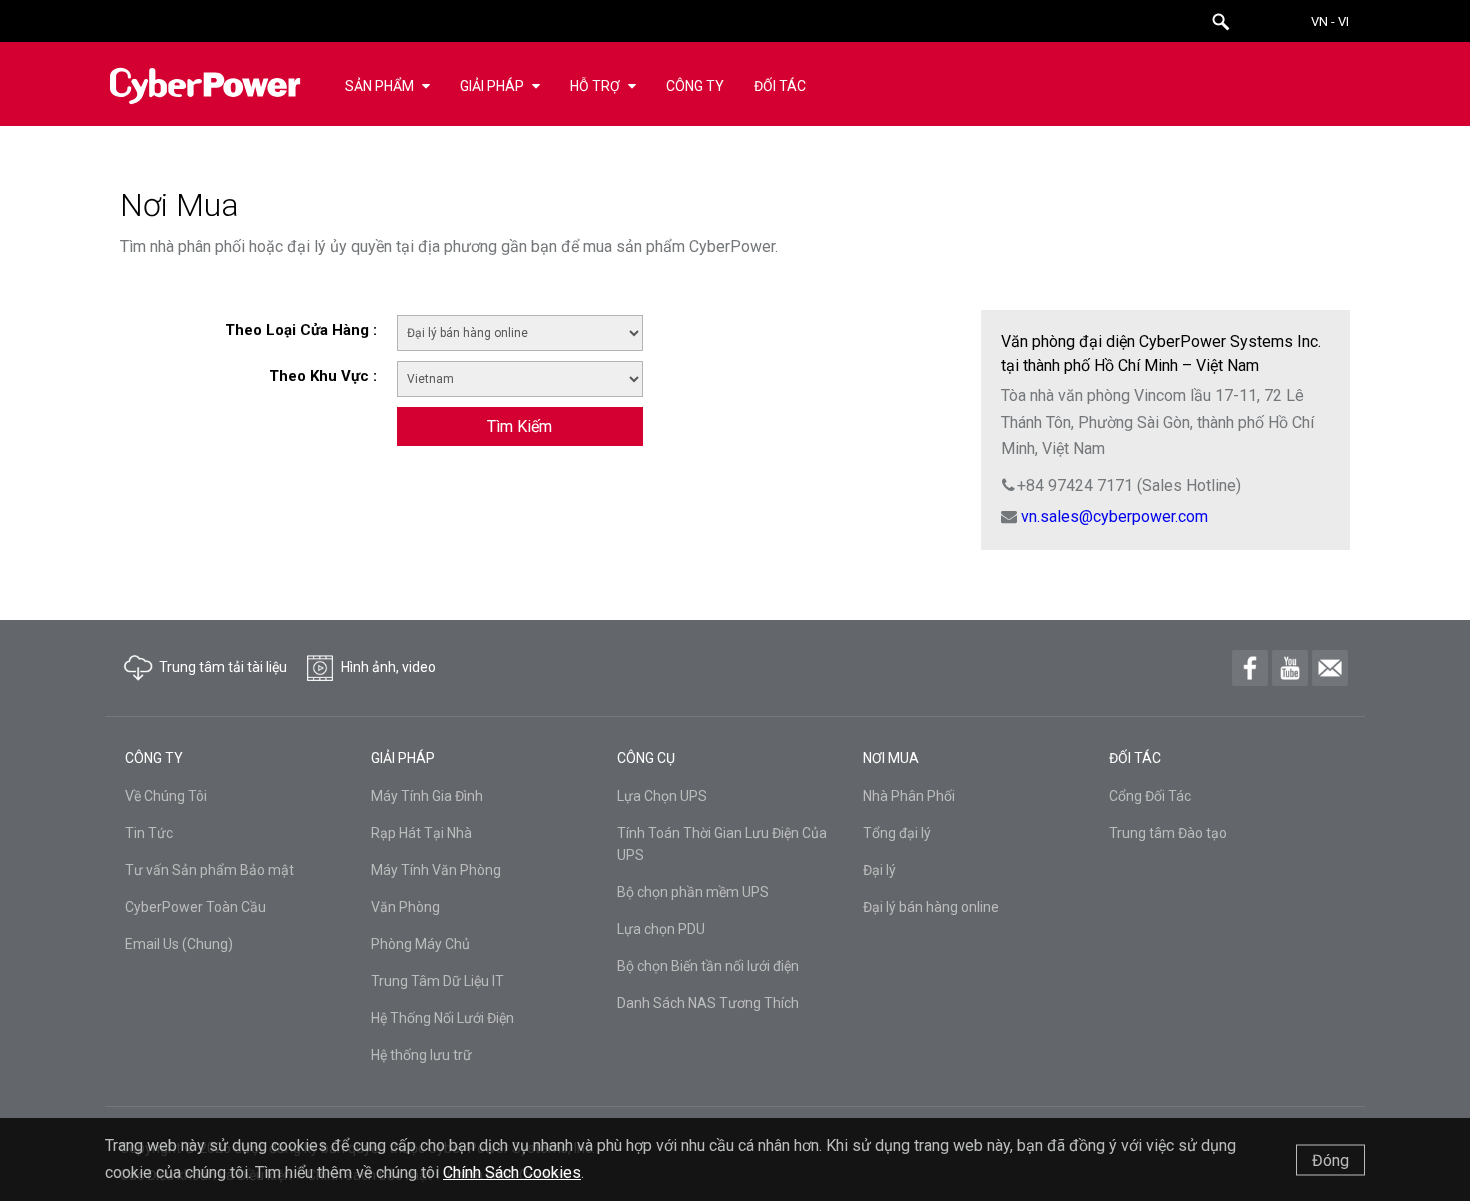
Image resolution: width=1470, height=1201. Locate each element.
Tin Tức (149, 833)
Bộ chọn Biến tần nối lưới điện (708, 966)
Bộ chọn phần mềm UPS (693, 892)
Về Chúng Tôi (166, 796)
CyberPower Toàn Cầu (195, 907)
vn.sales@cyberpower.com (1114, 516)
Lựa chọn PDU (661, 929)
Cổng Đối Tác (1150, 796)
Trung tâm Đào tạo (1168, 833)
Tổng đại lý (897, 833)
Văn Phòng (405, 907)
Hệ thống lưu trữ (421, 1055)
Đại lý (879, 870)
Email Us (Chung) (179, 944)
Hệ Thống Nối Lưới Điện (442, 1018)
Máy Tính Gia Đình (427, 796)
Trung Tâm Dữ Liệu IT (437, 981)
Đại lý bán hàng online (931, 907)
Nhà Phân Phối (909, 796)
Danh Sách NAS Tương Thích (708, 1003)
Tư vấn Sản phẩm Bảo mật (209, 870)
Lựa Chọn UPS (662, 796)
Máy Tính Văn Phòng (436, 870)
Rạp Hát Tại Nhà (421, 833)
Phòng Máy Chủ (420, 944)
